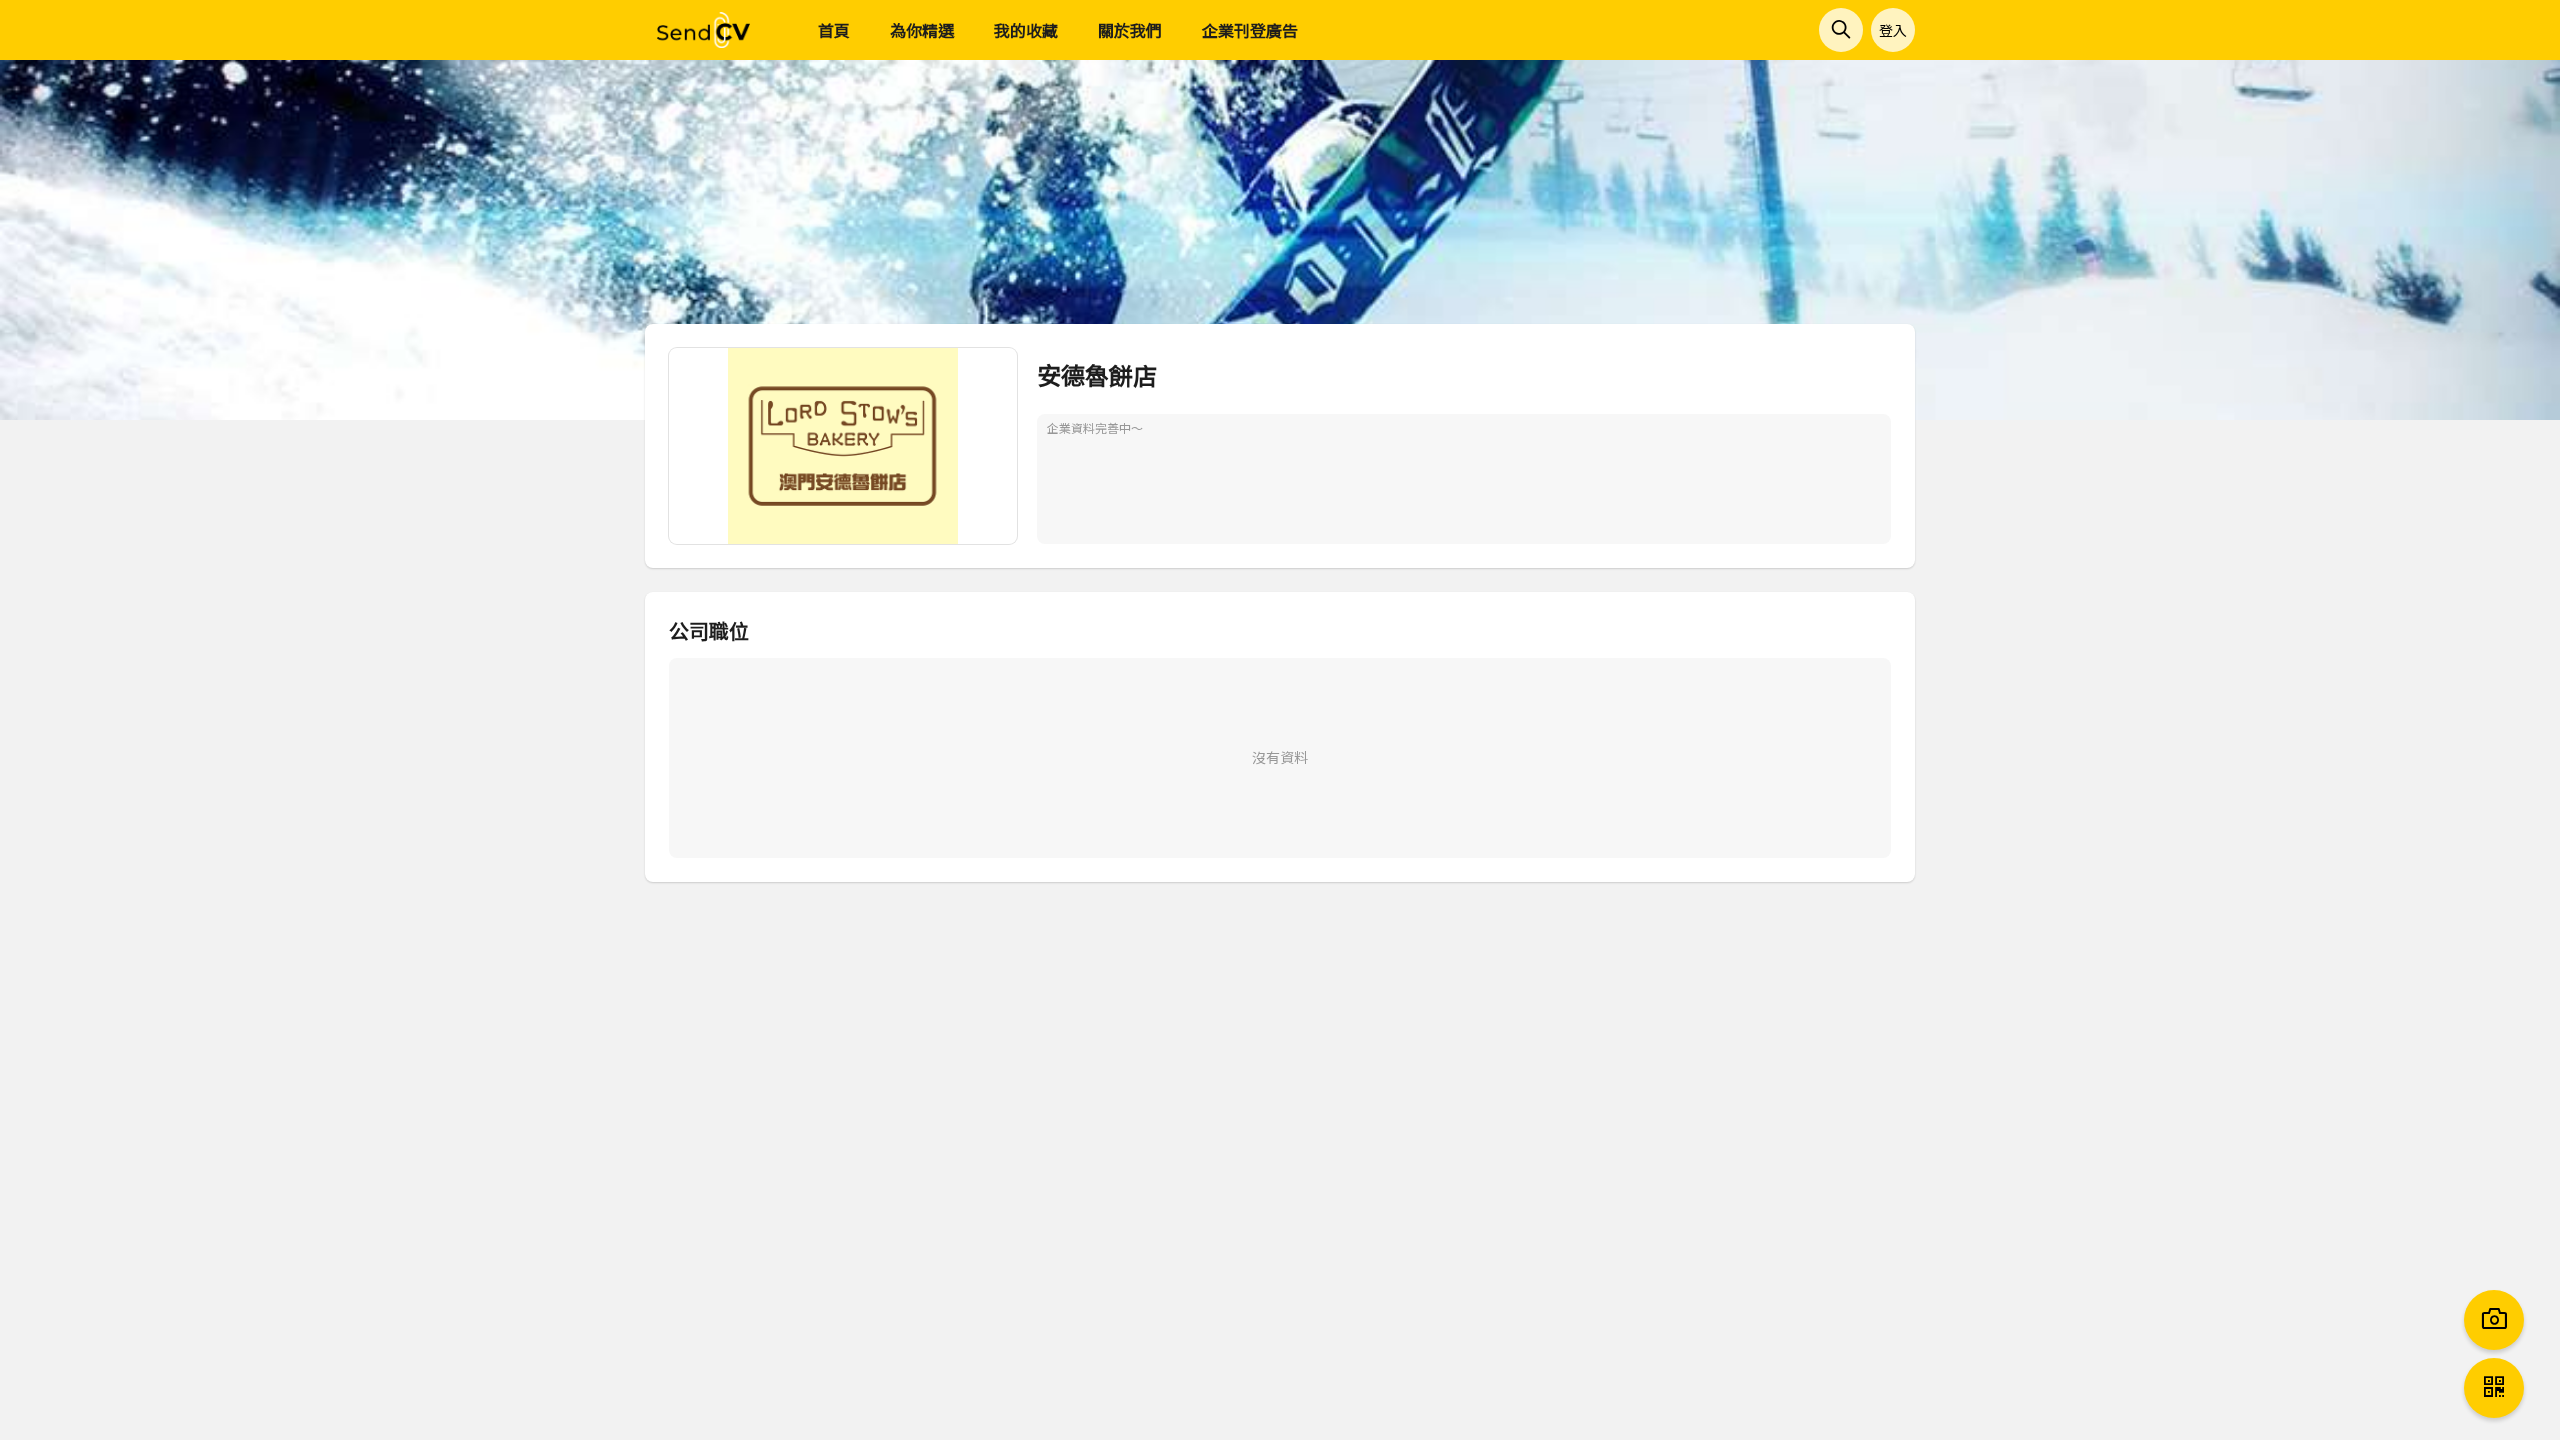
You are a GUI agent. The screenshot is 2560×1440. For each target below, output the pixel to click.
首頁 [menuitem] (834, 30)
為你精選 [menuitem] (922, 30)
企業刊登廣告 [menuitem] (1250, 30)
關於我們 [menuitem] (1130, 30)
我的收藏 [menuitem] (1026, 30)
